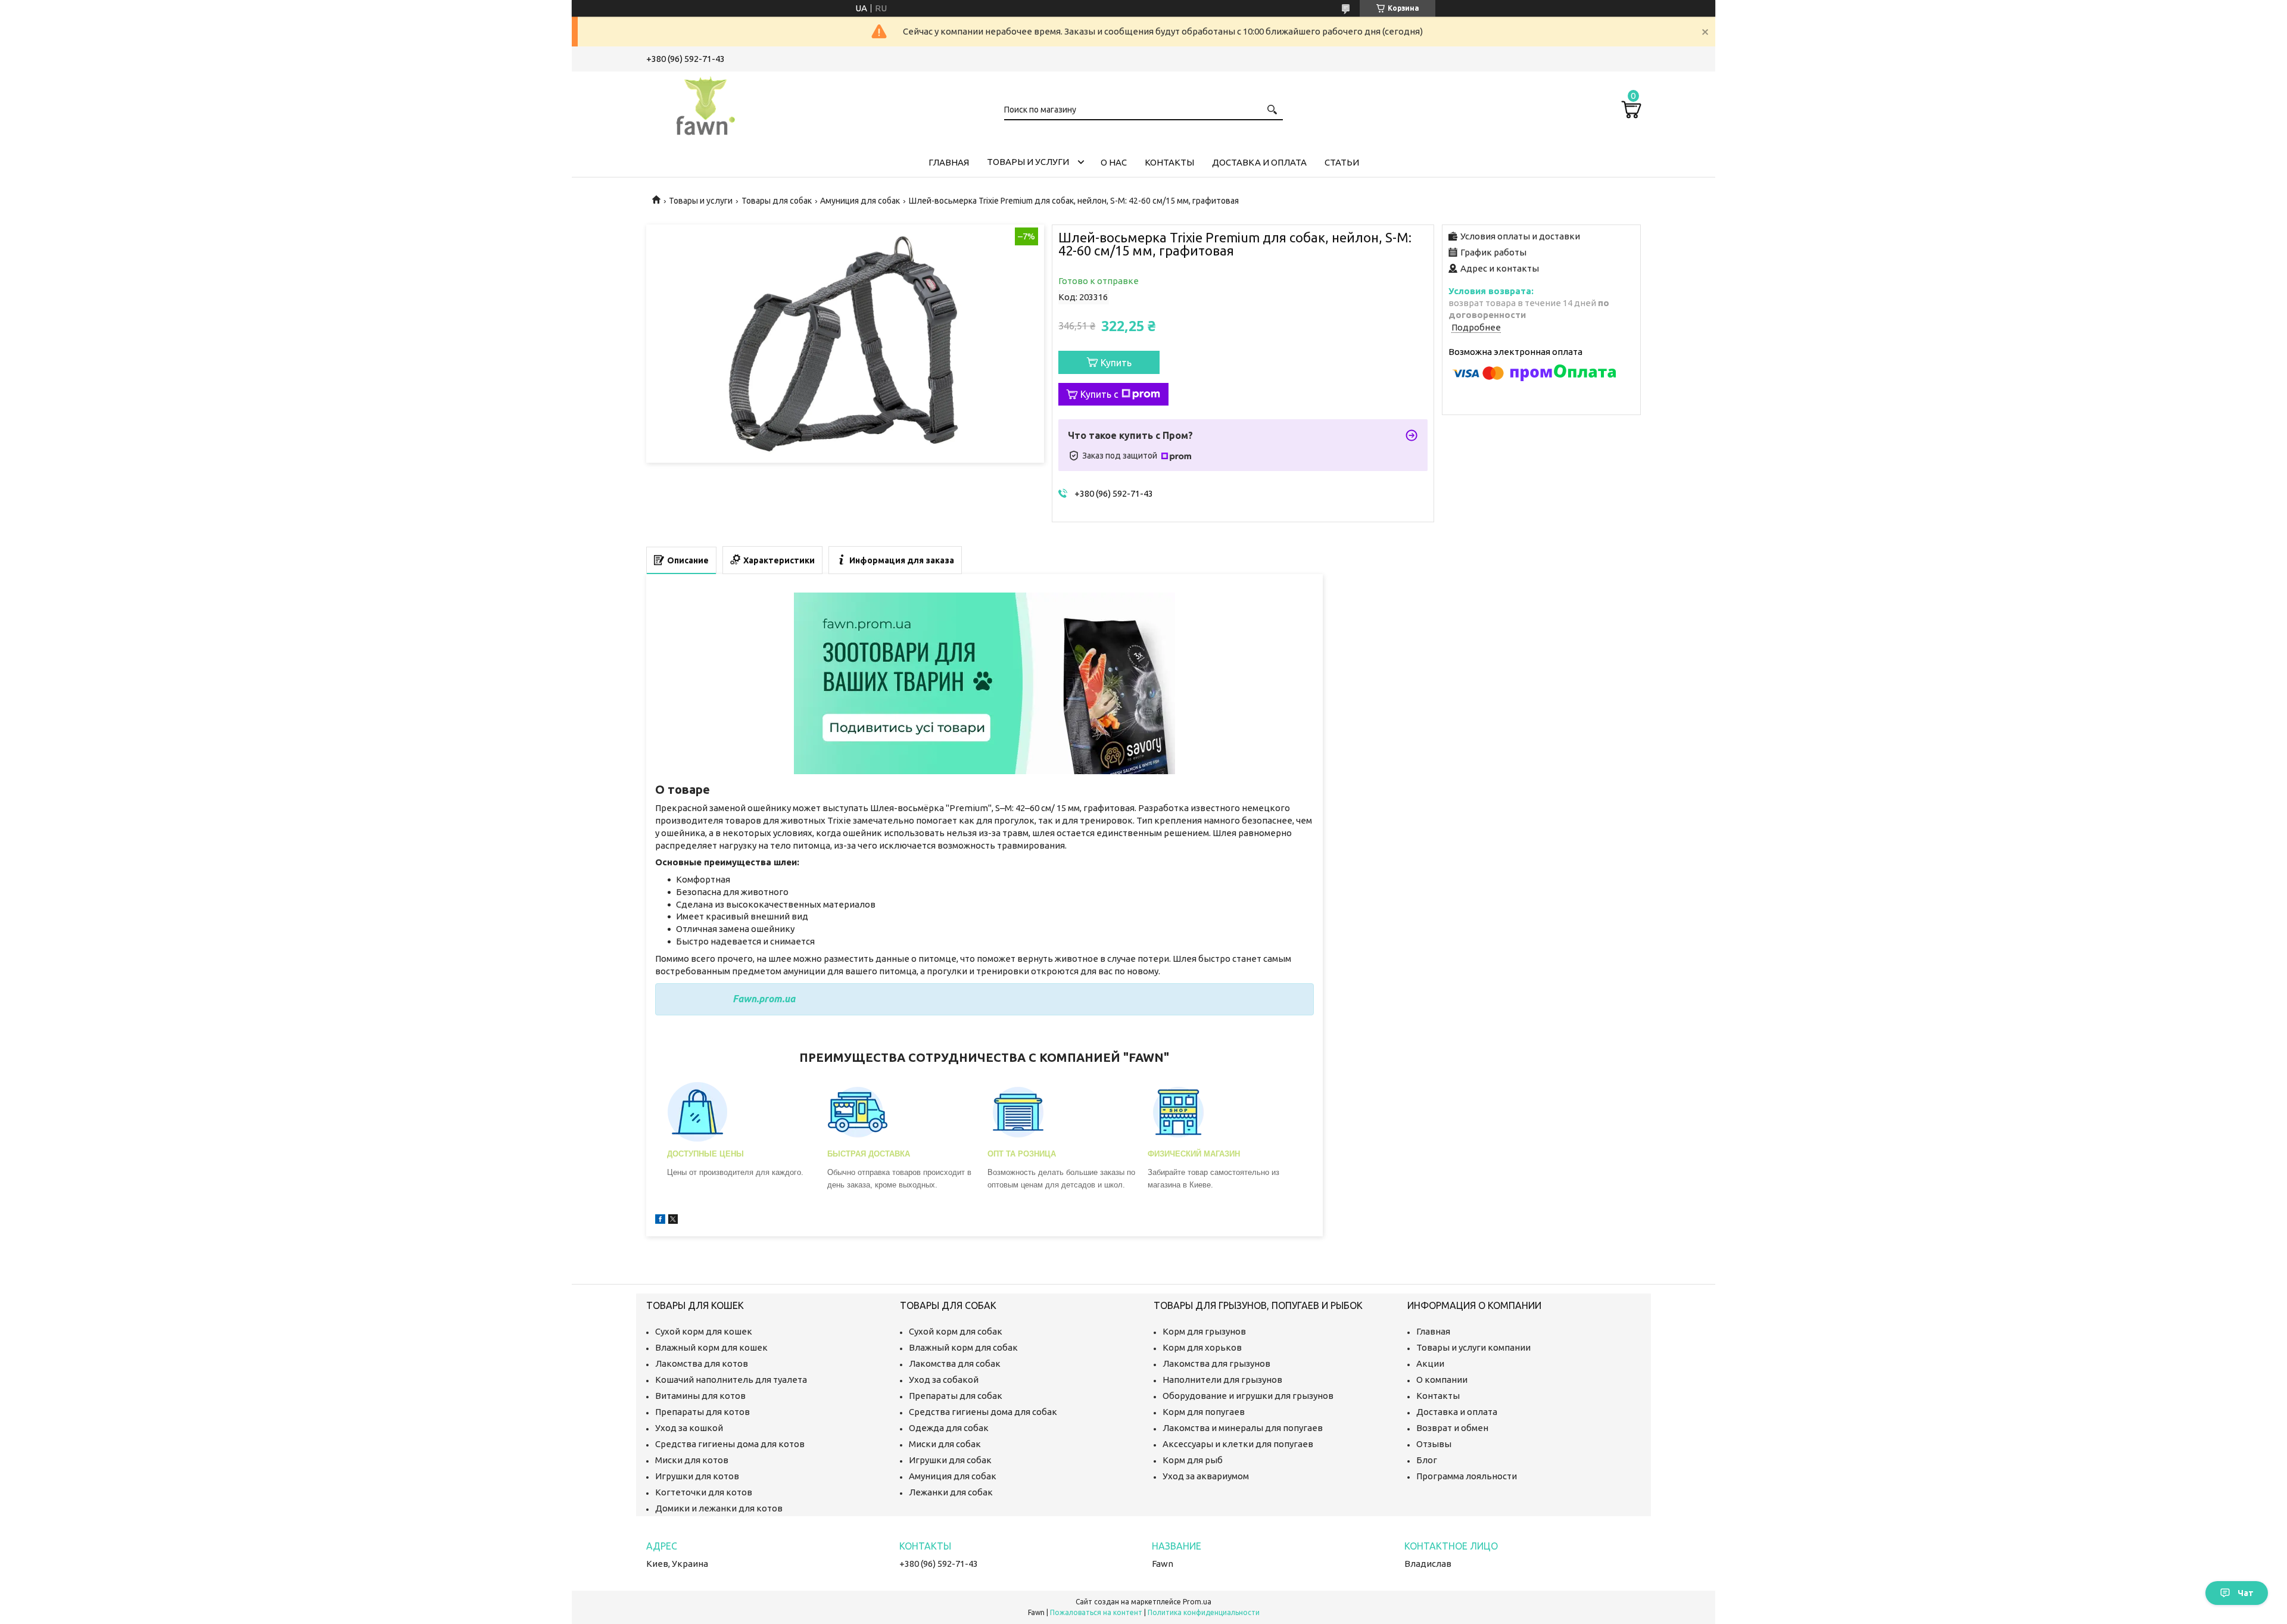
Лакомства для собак (955, 1363)
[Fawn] (706, 104)
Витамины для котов (700, 1396)
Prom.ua (1197, 1602)
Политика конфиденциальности (1204, 1612)
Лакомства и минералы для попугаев (1243, 1428)
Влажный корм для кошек (711, 1347)
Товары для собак (777, 201)
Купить (1116, 363)
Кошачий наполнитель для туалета (731, 1380)
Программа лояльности (1467, 1476)
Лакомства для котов (702, 1363)
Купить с (1099, 394)
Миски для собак (945, 1444)
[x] (673, 1221)
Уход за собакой (944, 1380)
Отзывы (1434, 1444)
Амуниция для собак (860, 201)
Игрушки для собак (950, 1460)
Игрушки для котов (697, 1476)
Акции (1430, 1363)
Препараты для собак (956, 1396)
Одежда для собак (949, 1428)
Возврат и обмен (1452, 1428)
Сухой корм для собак (956, 1331)
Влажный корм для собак (963, 1347)
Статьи (1342, 162)
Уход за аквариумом (1206, 1476)
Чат (2246, 1593)
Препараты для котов (702, 1412)
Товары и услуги (1028, 162)
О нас (1114, 162)
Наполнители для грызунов (1222, 1380)
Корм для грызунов (1204, 1331)
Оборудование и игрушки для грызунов (1248, 1396)
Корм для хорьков (1202, 1347)
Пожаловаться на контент (1096, 1612)
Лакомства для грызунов (1216, 1363)
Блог (1427, 1460)
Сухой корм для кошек (704, 1331)
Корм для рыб (1193, 1460)
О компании (1442, 1380)
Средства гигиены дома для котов (730, 1444)
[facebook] (660, 1221)
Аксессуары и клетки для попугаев (1238, 1444)
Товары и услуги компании (1473, 1347)
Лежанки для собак (951, 1492)
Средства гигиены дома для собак (983, 1412)
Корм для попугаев (1204, 1412)
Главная (949, 162)
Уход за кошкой (689, 1428)
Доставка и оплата (1259, 162)
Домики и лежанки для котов (719, 1508)
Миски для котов (692, 1460)
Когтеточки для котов (704, 1492)
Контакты (1169, 162)
